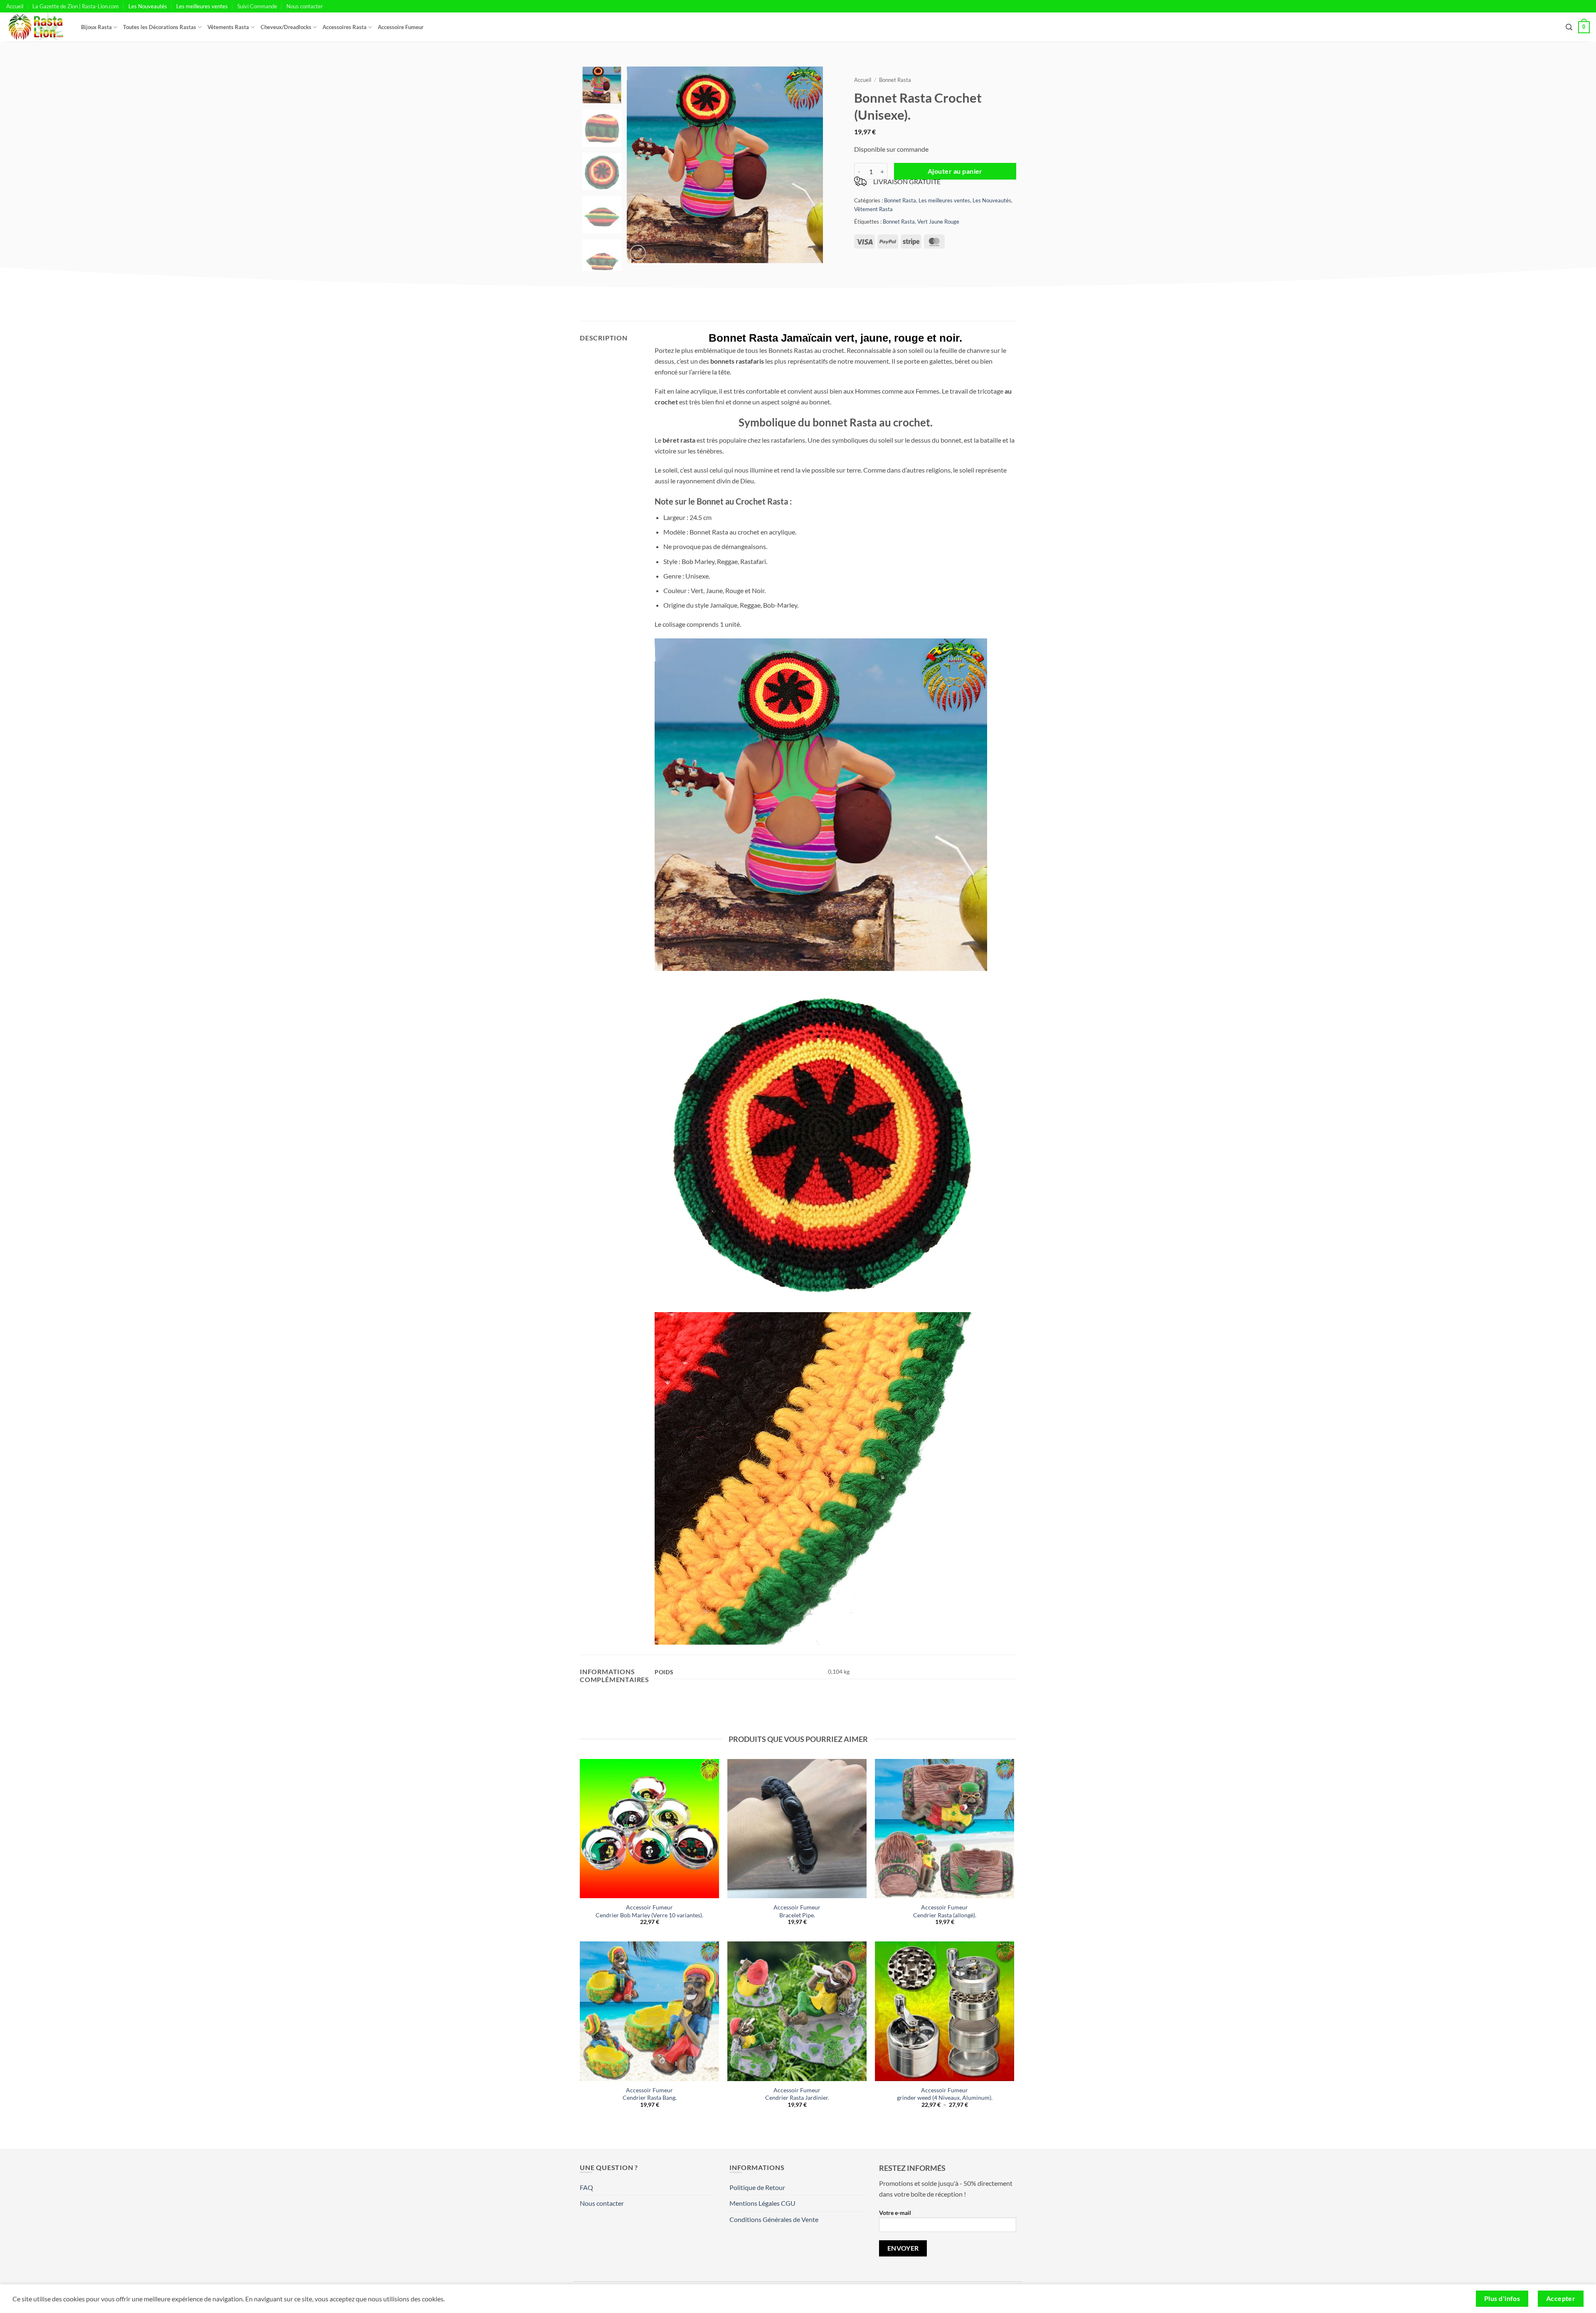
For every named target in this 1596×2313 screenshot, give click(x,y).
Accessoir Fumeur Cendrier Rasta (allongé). (945, 1911)
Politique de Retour (757, 2187)
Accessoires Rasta (345, 27)
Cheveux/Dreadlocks (286, 27)
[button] (1569, 27)
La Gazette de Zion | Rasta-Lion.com (76, 6)
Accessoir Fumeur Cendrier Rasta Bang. (650, 2094)
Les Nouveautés (148, 6)
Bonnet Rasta (895, 80)
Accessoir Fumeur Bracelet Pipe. (797, 1911)
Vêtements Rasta (228, 27)
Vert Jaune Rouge (938, 222)
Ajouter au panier (955, 171)
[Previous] (641, 165)
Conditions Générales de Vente (774, 2219)
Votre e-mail (895, 2213)
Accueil (15, 6)
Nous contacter (305, 6)
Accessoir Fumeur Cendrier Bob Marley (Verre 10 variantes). (649, 1911)
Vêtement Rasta (873, 209)
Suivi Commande (257, 6)
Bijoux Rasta (96, 27)
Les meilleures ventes (202, 6)
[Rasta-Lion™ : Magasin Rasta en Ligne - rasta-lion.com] (37, 27)
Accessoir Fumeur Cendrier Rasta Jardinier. (797, 2094)
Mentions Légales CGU (762, 2203)
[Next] (809, 165)
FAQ (586, 2187)
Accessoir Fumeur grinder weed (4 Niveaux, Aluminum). (945, 2094)
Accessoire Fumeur (401, 27)
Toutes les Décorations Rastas (160, 27)
